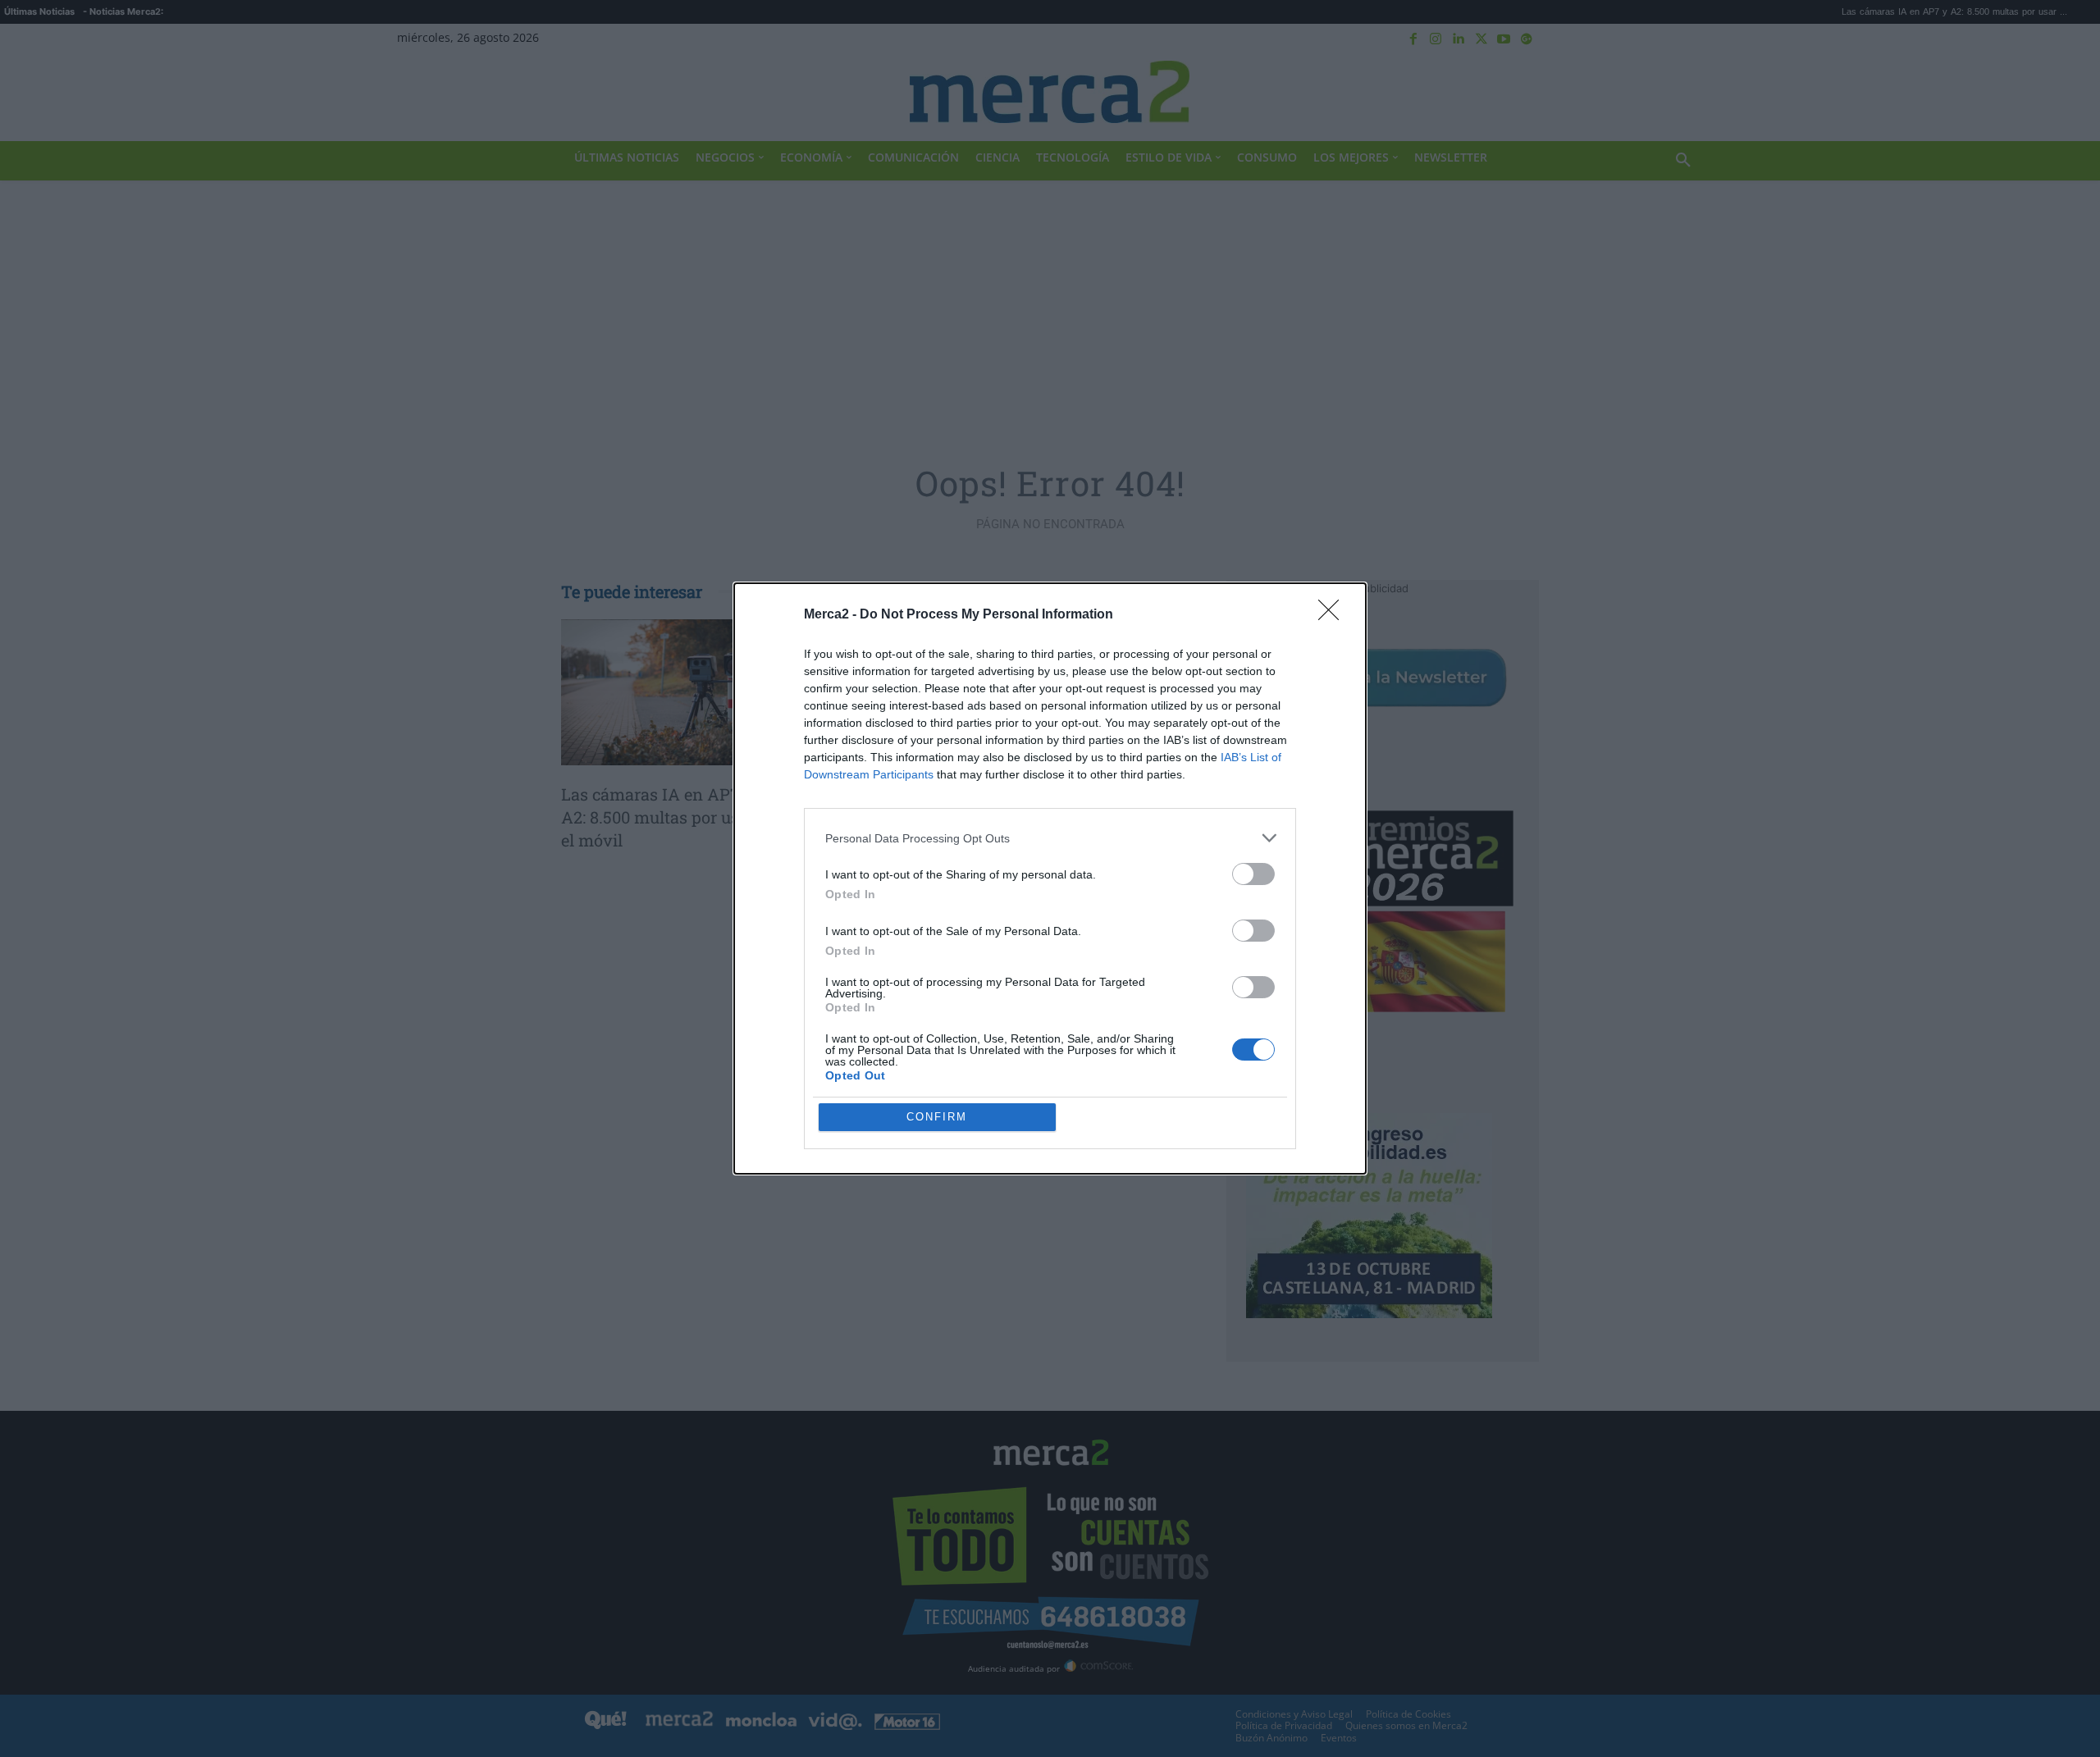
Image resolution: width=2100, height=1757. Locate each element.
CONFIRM (937, 1117)
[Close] (1334, 615)
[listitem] (1050, 838)
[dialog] (1050, 878)
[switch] (1253, 874)
